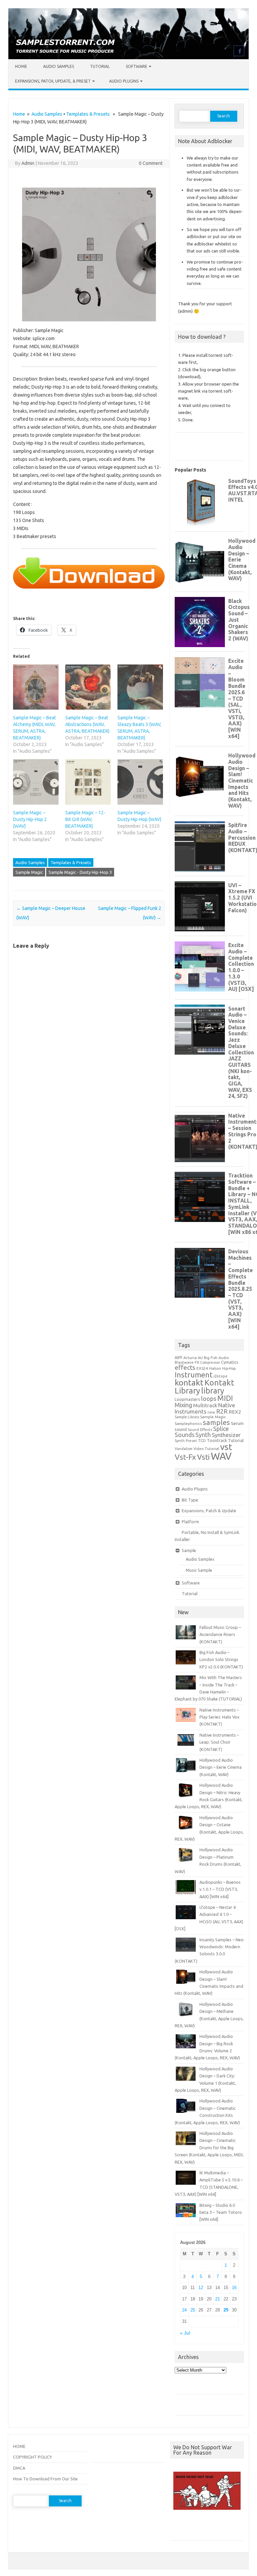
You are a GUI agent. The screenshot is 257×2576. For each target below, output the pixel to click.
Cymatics (230, 1362)
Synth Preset (186, 1441)
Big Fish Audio (216, 1358)
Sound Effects (200, 1430)
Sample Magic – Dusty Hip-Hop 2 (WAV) (30, 819)
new (211, 1412)
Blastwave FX (187, 1362)
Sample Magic (29, 872)
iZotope (221, 1376)
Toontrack (217, 1440)
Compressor (210, 1362)
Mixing (183, 1405)
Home (21, 66)
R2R (222, 1411)
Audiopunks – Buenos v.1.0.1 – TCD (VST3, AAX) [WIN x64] (220, 1889)
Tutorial (100, 66)
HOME (19, 2446)
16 (234, 2288)
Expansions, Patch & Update (209, 1511)
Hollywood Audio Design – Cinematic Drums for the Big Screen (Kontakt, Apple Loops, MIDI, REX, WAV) (209, 2148)
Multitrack (205, 1405)
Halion (215, 1368)
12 (201, 2288)
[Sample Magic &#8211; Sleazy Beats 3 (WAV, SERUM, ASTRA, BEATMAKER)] (140, 687)
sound (181, 1429)
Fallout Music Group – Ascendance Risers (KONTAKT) (220, 1634)
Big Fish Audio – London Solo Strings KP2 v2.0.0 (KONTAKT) (221, 1660)
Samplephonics (188, 1423)
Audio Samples (59, 66)
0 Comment (151, 163)
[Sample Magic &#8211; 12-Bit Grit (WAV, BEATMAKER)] (88, 782)
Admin (28, 163)
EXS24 (202, 1368)
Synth (203, 1435)
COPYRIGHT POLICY (32, 2457)
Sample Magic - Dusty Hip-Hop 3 (80, 872)
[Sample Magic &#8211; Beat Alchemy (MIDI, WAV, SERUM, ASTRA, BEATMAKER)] (36, 687)
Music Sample (199, 1570)
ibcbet (180, 2528)
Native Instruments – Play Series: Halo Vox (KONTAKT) (220, 1717)
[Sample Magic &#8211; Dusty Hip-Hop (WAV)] (140, 782)
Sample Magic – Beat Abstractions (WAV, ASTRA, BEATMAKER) (87, 724)
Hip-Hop (229, 1368)
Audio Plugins (124, 81)
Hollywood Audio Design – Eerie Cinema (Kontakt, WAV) (221, 1767)
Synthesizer (226, 1435)
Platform (190, 1522)
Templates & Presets (88, 114)
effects (185, 1367)
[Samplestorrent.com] (128, 58)
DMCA (19, 2468)
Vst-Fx (185, 1457)
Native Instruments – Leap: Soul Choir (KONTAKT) (219, 1742)
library (213, 1390)
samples (216, 1422)
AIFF (179, 1358)
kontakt (189, 1382)
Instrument (194, 1375)
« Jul (185, 2333)
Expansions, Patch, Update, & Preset (53, 81)
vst (226, 1447)
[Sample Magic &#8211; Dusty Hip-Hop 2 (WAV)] (36, 782)
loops (209, 1399)
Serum (237, 1423)
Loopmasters (187, 1399)
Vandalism (184, 1449)
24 (184, 2310)
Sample (189, 1550)
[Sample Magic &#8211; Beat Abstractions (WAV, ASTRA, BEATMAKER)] (88, 687)
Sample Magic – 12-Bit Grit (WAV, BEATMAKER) (85, 819)
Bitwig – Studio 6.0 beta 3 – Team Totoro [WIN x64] (221, 2212)
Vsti (203, 1457)
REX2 (235, 1412)
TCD (202, 1440)
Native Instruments (205, 1408)
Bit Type (190, 1500)
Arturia (190, 1358)
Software (137, 66)
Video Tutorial (206, 1449)
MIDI (225, 1398)
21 (218, 2299)
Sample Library (187, 1417)
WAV (221, 1456)
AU (200, 1358)
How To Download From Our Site (45, 2479)
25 (193, 2310)
